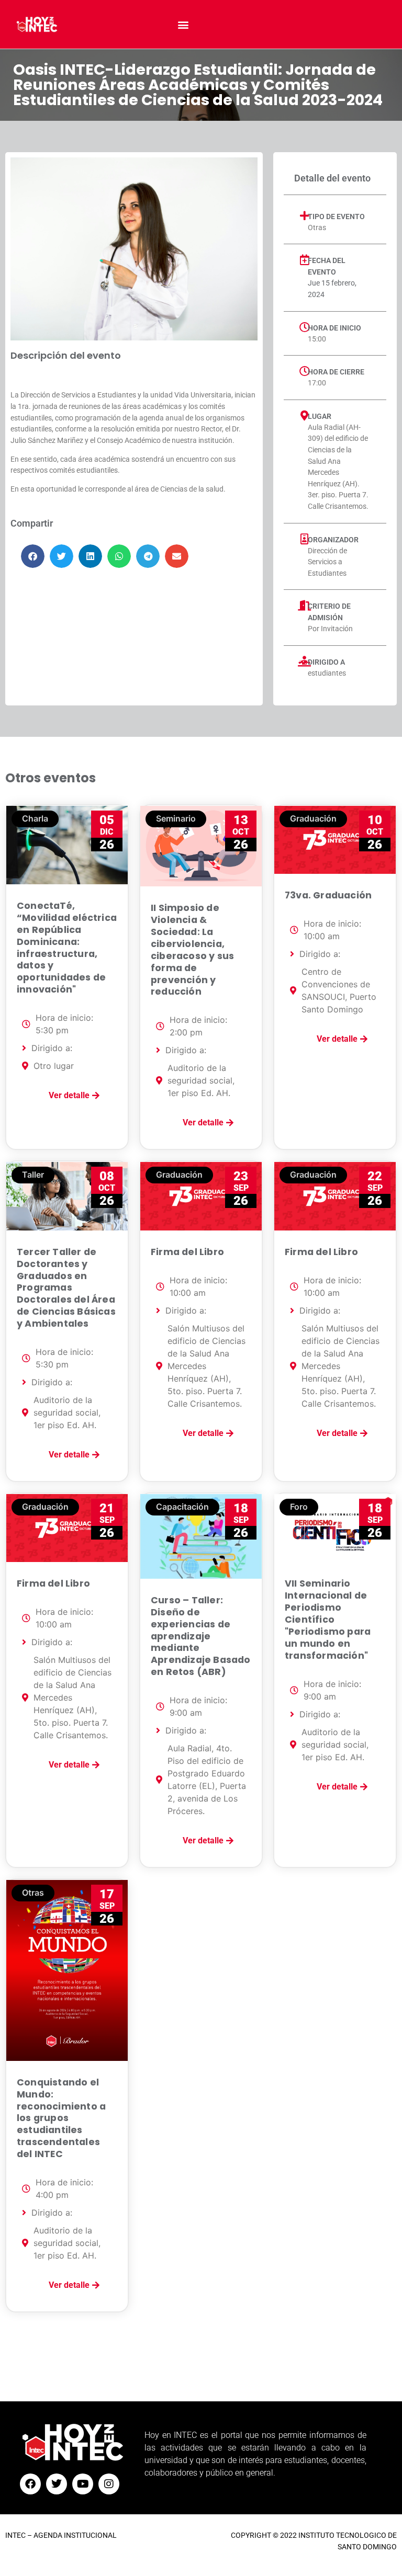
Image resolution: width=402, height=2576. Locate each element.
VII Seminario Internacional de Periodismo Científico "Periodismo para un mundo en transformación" (328, 1619)
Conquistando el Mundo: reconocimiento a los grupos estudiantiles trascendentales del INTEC (61, 2118)
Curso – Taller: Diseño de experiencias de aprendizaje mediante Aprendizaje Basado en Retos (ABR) (201, 1636)
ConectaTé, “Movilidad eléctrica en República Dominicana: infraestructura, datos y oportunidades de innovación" (67, 948)
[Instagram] (109, 2484)
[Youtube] (83, 2484)
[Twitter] (57, 2484)
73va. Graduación (328, 895)
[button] (183, 24)
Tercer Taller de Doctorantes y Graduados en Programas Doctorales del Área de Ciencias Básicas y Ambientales (66, 1288)
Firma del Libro (187, 1252)
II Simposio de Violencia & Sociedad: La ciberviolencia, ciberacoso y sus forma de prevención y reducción (192, 950)
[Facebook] (30, 2484)
